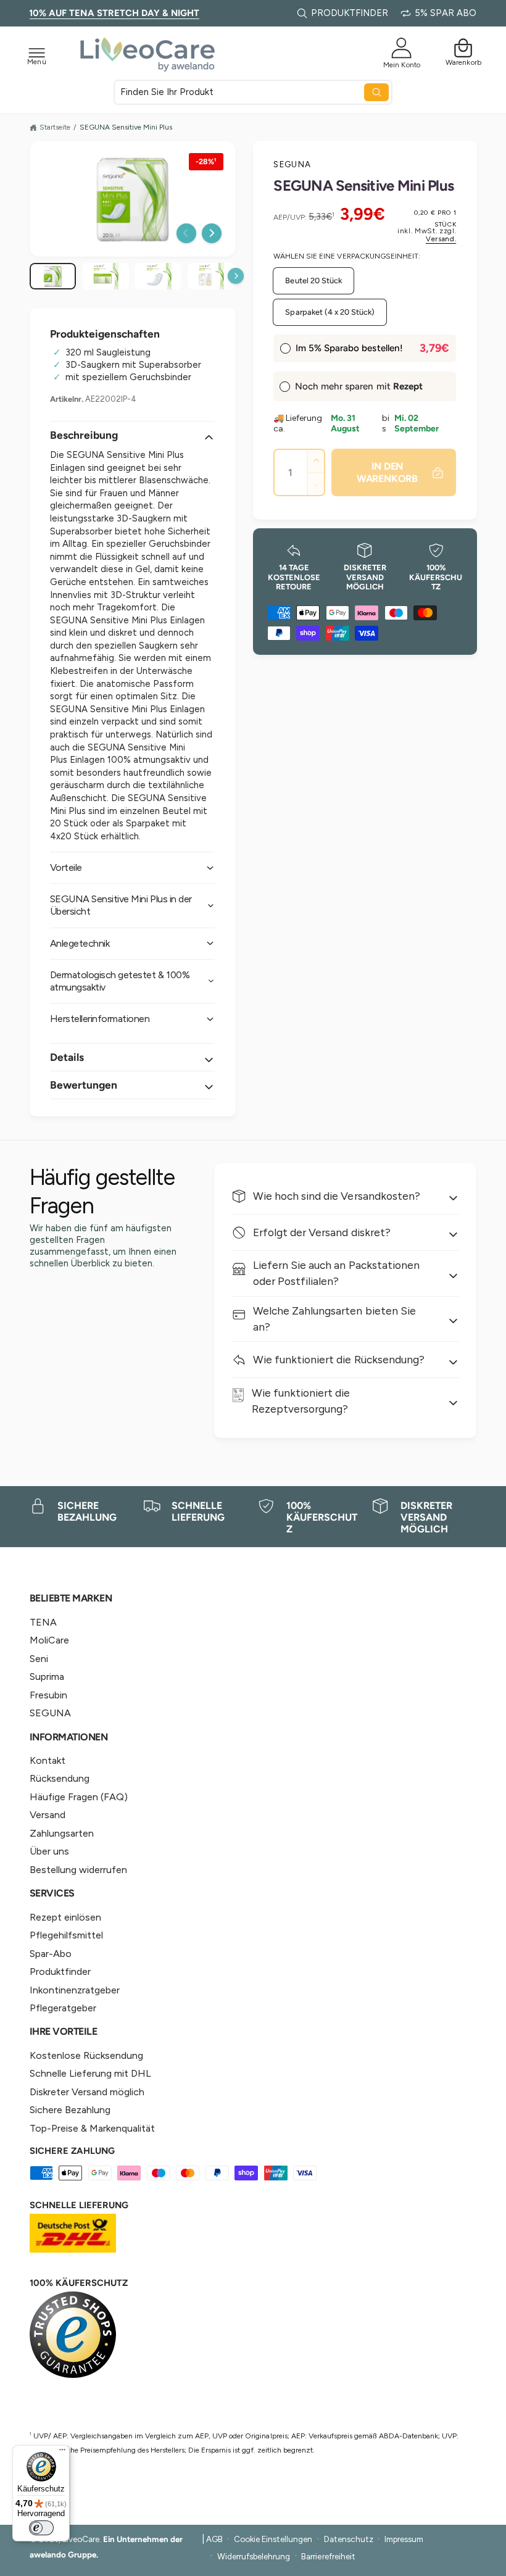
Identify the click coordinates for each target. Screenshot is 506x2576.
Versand (48, 1815)
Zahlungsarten (62, 1833)
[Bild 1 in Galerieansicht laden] (53, 276)
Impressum (404, 2539)
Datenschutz (349, 2539)
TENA (43, 1622)
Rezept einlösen (65, 1917)
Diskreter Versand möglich (87, 2092)
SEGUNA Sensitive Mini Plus (126, 127)
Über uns (49, 1851)
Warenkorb (463, 62)
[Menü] (62, 2453)
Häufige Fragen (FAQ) (79, 1797)
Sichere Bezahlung (70, 2110)
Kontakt (48, 1760)
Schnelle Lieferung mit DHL (90, 2073)
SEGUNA (292, 164)
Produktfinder (60, 1971)
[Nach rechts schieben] (212, 233)
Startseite (55, 127)
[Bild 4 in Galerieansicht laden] (158, 276)
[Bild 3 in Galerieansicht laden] (106, 276)
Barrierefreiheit (328, 2556)
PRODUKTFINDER (350, 13)
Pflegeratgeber (63, 2008)
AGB (214, 2539)
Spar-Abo (51, 1954)
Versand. (441, 239)
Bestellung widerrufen (78, 1870)
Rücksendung (60, 1778)
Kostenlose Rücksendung (86, 2055)
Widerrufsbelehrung (254, 2556)
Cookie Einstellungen (273, 2539)
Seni (39, 1659)
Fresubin (48, 1695)
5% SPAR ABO (446, 13)
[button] (37, 52)
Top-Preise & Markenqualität (92, 2128)
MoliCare (49, 1640)
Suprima (47, 1676)
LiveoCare (81, 2539)
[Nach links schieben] (186, 233)
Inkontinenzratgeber (75, 1990)
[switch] (41, 2528)
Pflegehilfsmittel (66, 1935)
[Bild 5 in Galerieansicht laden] (211, 276)
